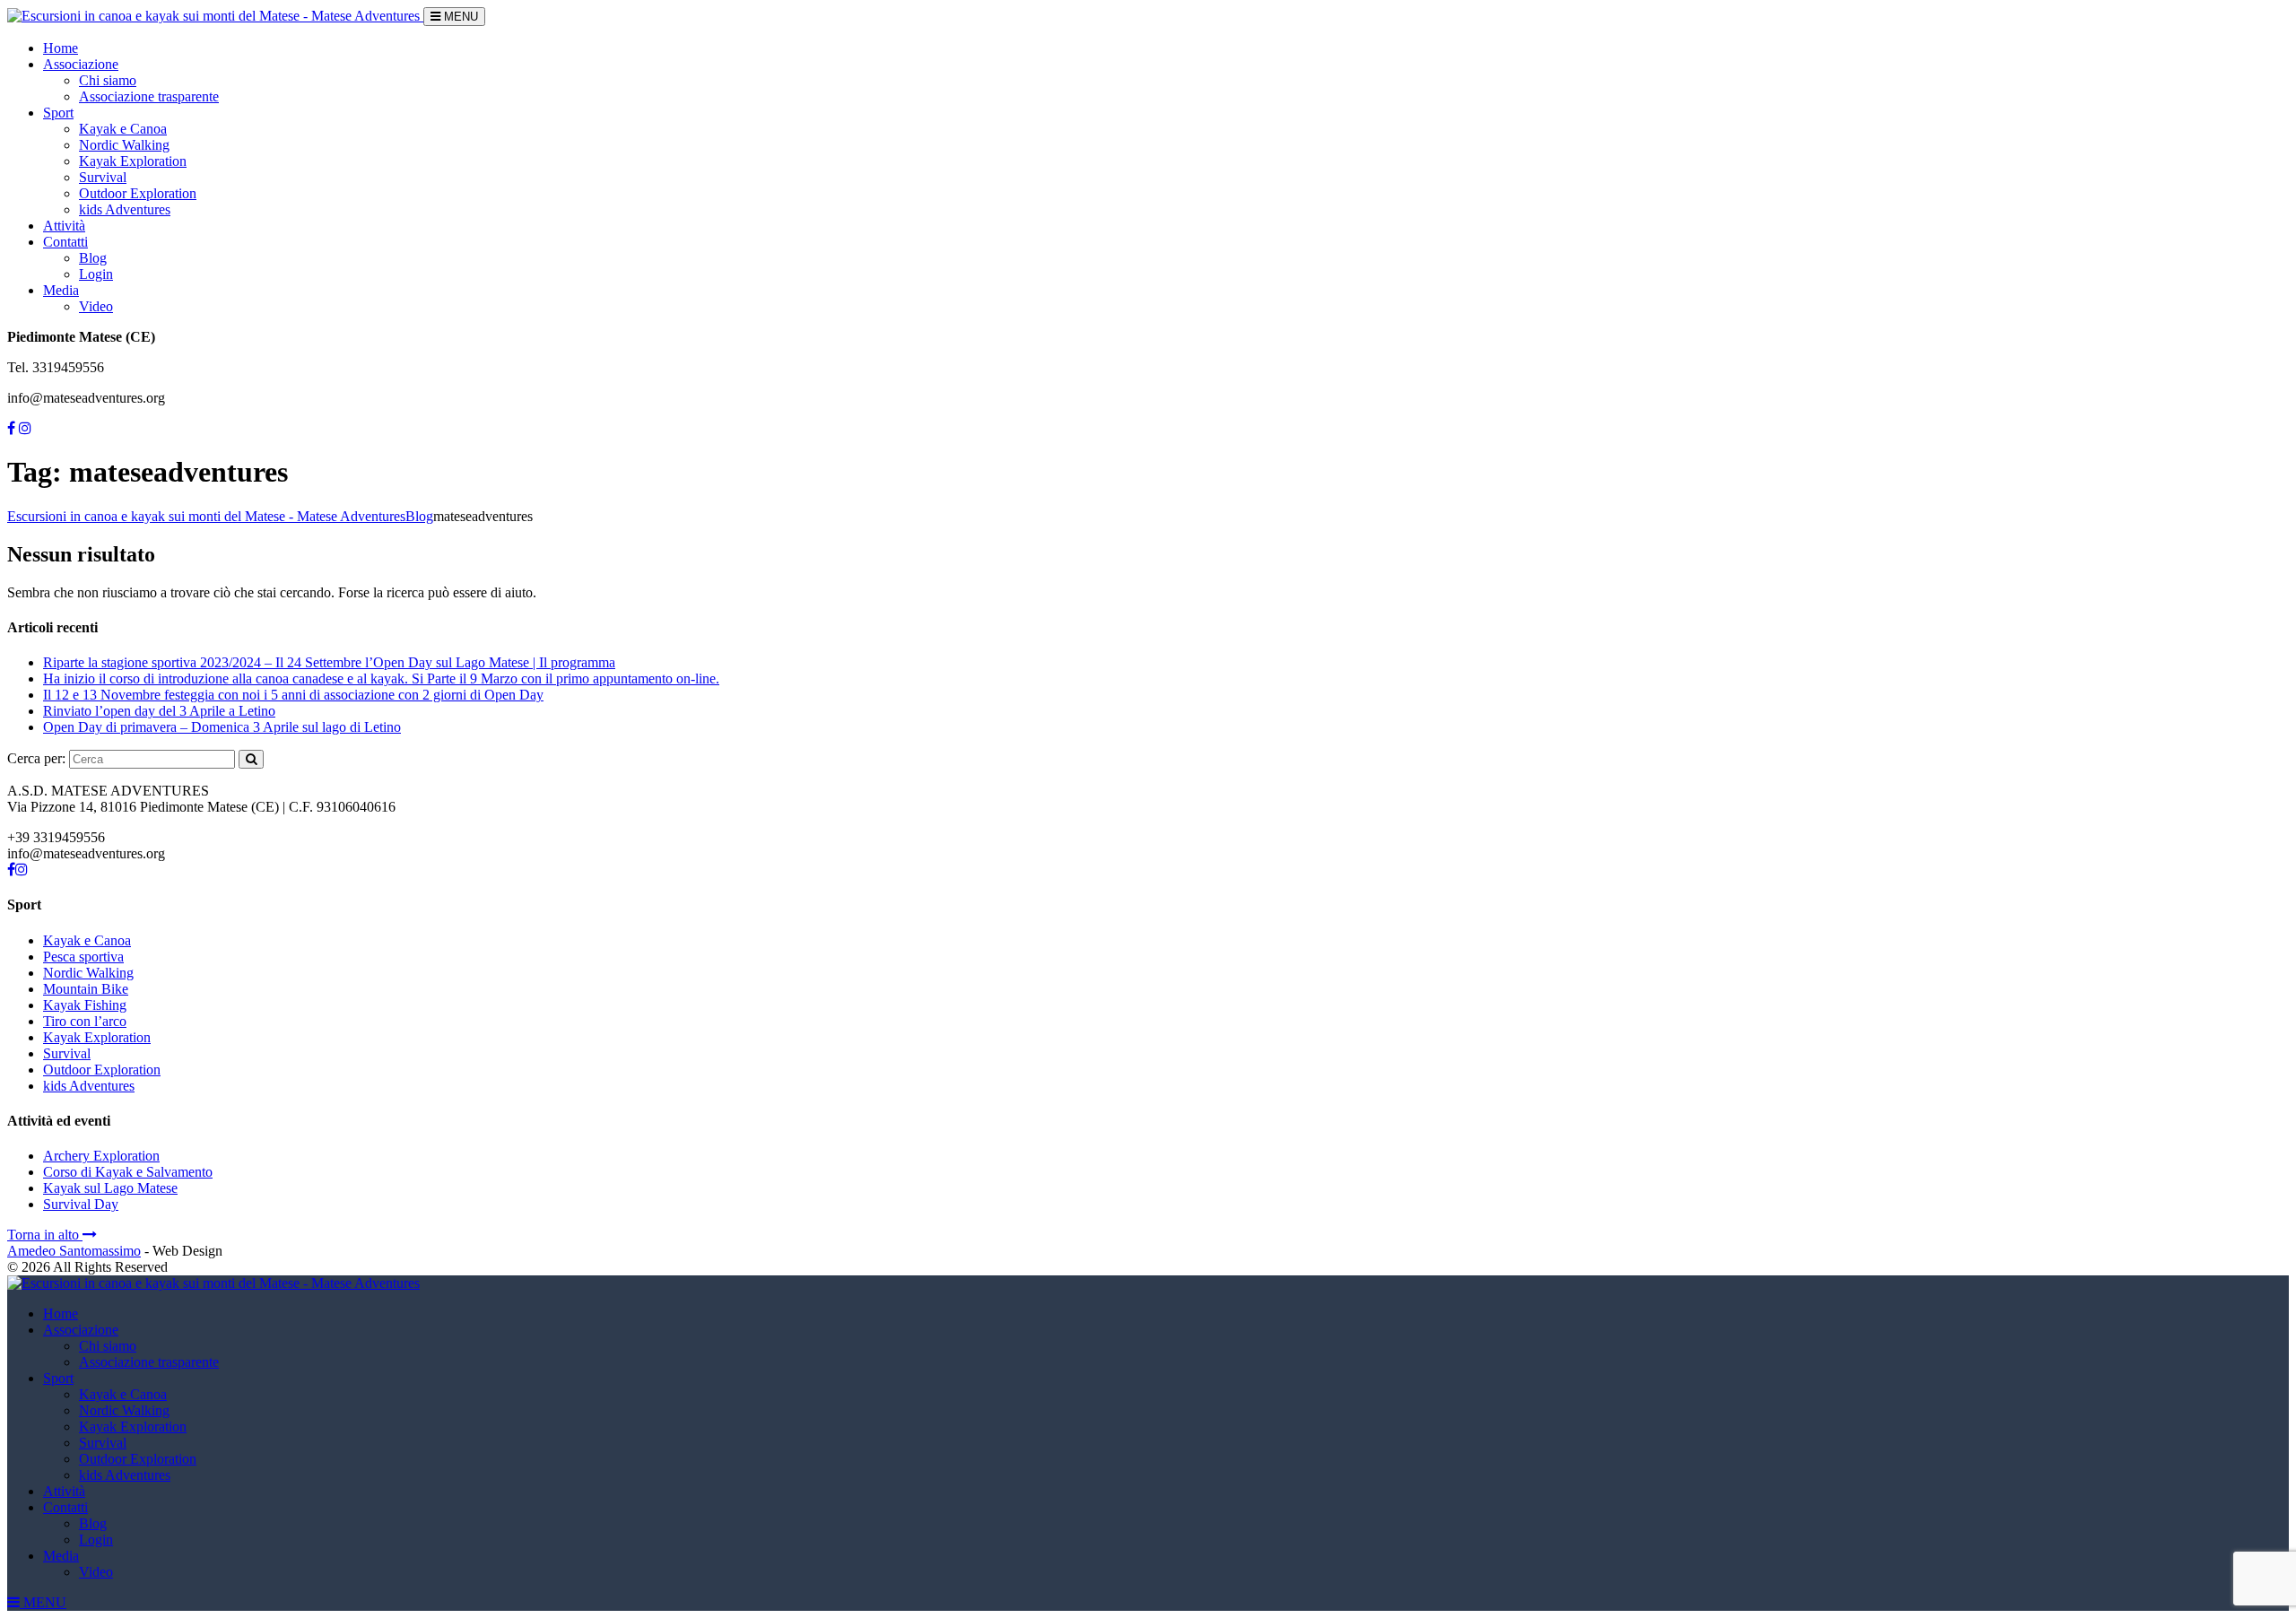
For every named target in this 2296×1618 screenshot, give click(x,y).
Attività (64, 226)
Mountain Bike (86, 989)
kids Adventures (125, 209)
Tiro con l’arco (85, 1021)
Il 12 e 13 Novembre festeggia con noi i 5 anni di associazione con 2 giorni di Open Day (293, 695)
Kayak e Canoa (123, 129)
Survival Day (81, 1204)
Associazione (81, 64)
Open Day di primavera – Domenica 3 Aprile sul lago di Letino (222, 727)
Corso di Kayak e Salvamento (128, 1172)
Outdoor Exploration (138, 193)
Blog (93, 258)
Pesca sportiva (83, 957)
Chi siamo (108, 80)
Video (96, 306)
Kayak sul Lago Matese (110, 1188)
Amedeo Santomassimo (74, 1251)
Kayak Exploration (133, 161)
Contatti (65, 242)
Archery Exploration (101, 1156)
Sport (58, 113)
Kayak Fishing (85, 1005)
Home (61, 48)
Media (61, 290)
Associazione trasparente (149, 96)
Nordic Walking (124, 145)
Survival (103, 177)
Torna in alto (45, 1235)
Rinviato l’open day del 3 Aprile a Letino (159, 711)
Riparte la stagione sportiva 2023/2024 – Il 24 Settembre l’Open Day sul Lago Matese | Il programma (329, 662)
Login (96, 274)
